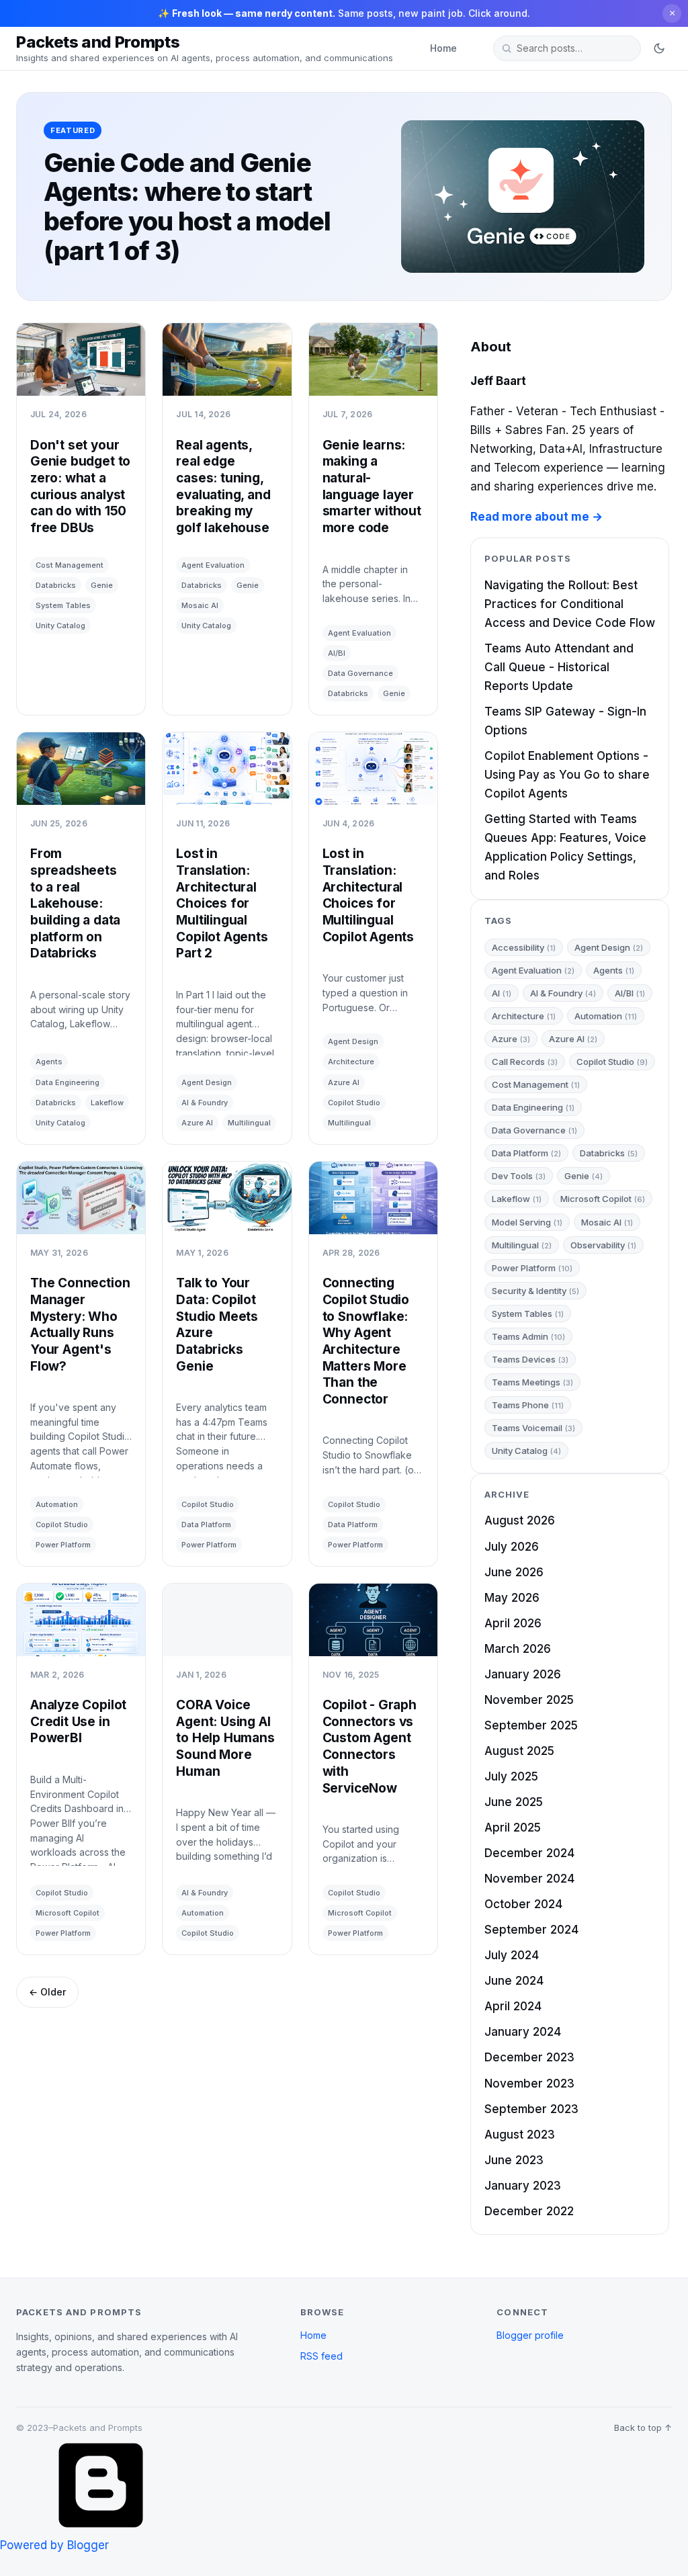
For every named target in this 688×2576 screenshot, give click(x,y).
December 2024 (529, 1853)
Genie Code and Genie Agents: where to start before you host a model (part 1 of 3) (187, 207)
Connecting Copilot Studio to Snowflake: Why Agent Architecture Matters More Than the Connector (366, 1341)
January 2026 (523, 1674)
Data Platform (206, 1525)
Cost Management (70, 565)
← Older (47, 1992)
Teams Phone (528, 1405)
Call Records (525, 1062)
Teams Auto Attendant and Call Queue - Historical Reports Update (559, 667)
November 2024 (529, 1879)
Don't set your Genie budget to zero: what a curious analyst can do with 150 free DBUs (80, 486)
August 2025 (519, 1751)
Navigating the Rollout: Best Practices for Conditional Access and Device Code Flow (570, 604)
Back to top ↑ (643, 2428)
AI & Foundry (205, 1103)
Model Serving (527, 1222)
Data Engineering (68, 1082)
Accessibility (524, 947)
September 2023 (531, 2109)
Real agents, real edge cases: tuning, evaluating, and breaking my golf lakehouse (223, 486)
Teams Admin (528, 1336)
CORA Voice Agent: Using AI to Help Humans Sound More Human (225, 1738)
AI (502, 993)
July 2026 (512, 1547)
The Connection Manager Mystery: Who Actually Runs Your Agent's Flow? (80, 1324)
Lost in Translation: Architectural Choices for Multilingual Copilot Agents (368, 895)
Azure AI (197, 1123)
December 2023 (529, 2057)
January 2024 (523, 2032)
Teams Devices (530, 1359)
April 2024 (513, 2006)
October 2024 (523, 1904)
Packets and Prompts (98, 42)
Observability (603, 1245)
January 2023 (523, 2186)
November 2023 (529, 2084)
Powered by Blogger (54, 2545)
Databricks (56, 585)
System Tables (63, 605)
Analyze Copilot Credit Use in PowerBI (78, 1721)
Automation (57, 1504)
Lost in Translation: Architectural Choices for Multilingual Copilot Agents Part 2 (222, 903)
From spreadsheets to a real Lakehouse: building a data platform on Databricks (75, 903)
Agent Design (207, 1082)
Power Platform (63, 1545)
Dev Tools (519, 1176)
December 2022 (529, 2211)
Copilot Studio (354, 1103)
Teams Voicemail (533, 1428)
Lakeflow (107, 1103)
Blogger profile (530, 2335)
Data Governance (360, 673)
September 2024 (531, 1930)
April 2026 (513, 1623)
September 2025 (531, 1725)
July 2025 (511, 1776)
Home (443, 48)
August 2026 (520, 1520)
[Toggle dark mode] (659, 48)
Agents (49, 1062)
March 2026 (518, 1649)
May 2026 (512, 1598)
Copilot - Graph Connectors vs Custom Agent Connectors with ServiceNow (370, 1746)
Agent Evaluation (213, 565)
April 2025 (513, 1828)
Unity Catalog (60, 626)
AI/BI (337, 653)
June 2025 (514, 1802)
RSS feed (321, 2356)
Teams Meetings (532, 1382)
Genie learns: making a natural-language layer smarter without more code (372, 486)
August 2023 (520, 2135)
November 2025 (529, 1700)
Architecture (351, 1062)
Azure (511, 1039)
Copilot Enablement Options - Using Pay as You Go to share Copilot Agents (567, 775)
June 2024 (514, 1981)
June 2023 (514, 2160)
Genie (102, 585)
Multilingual (249, 1123)
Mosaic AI (200, 605)
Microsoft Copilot (68, 1913)
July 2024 (512, 1955)
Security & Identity (535, 1291)
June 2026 (514, 1572)
